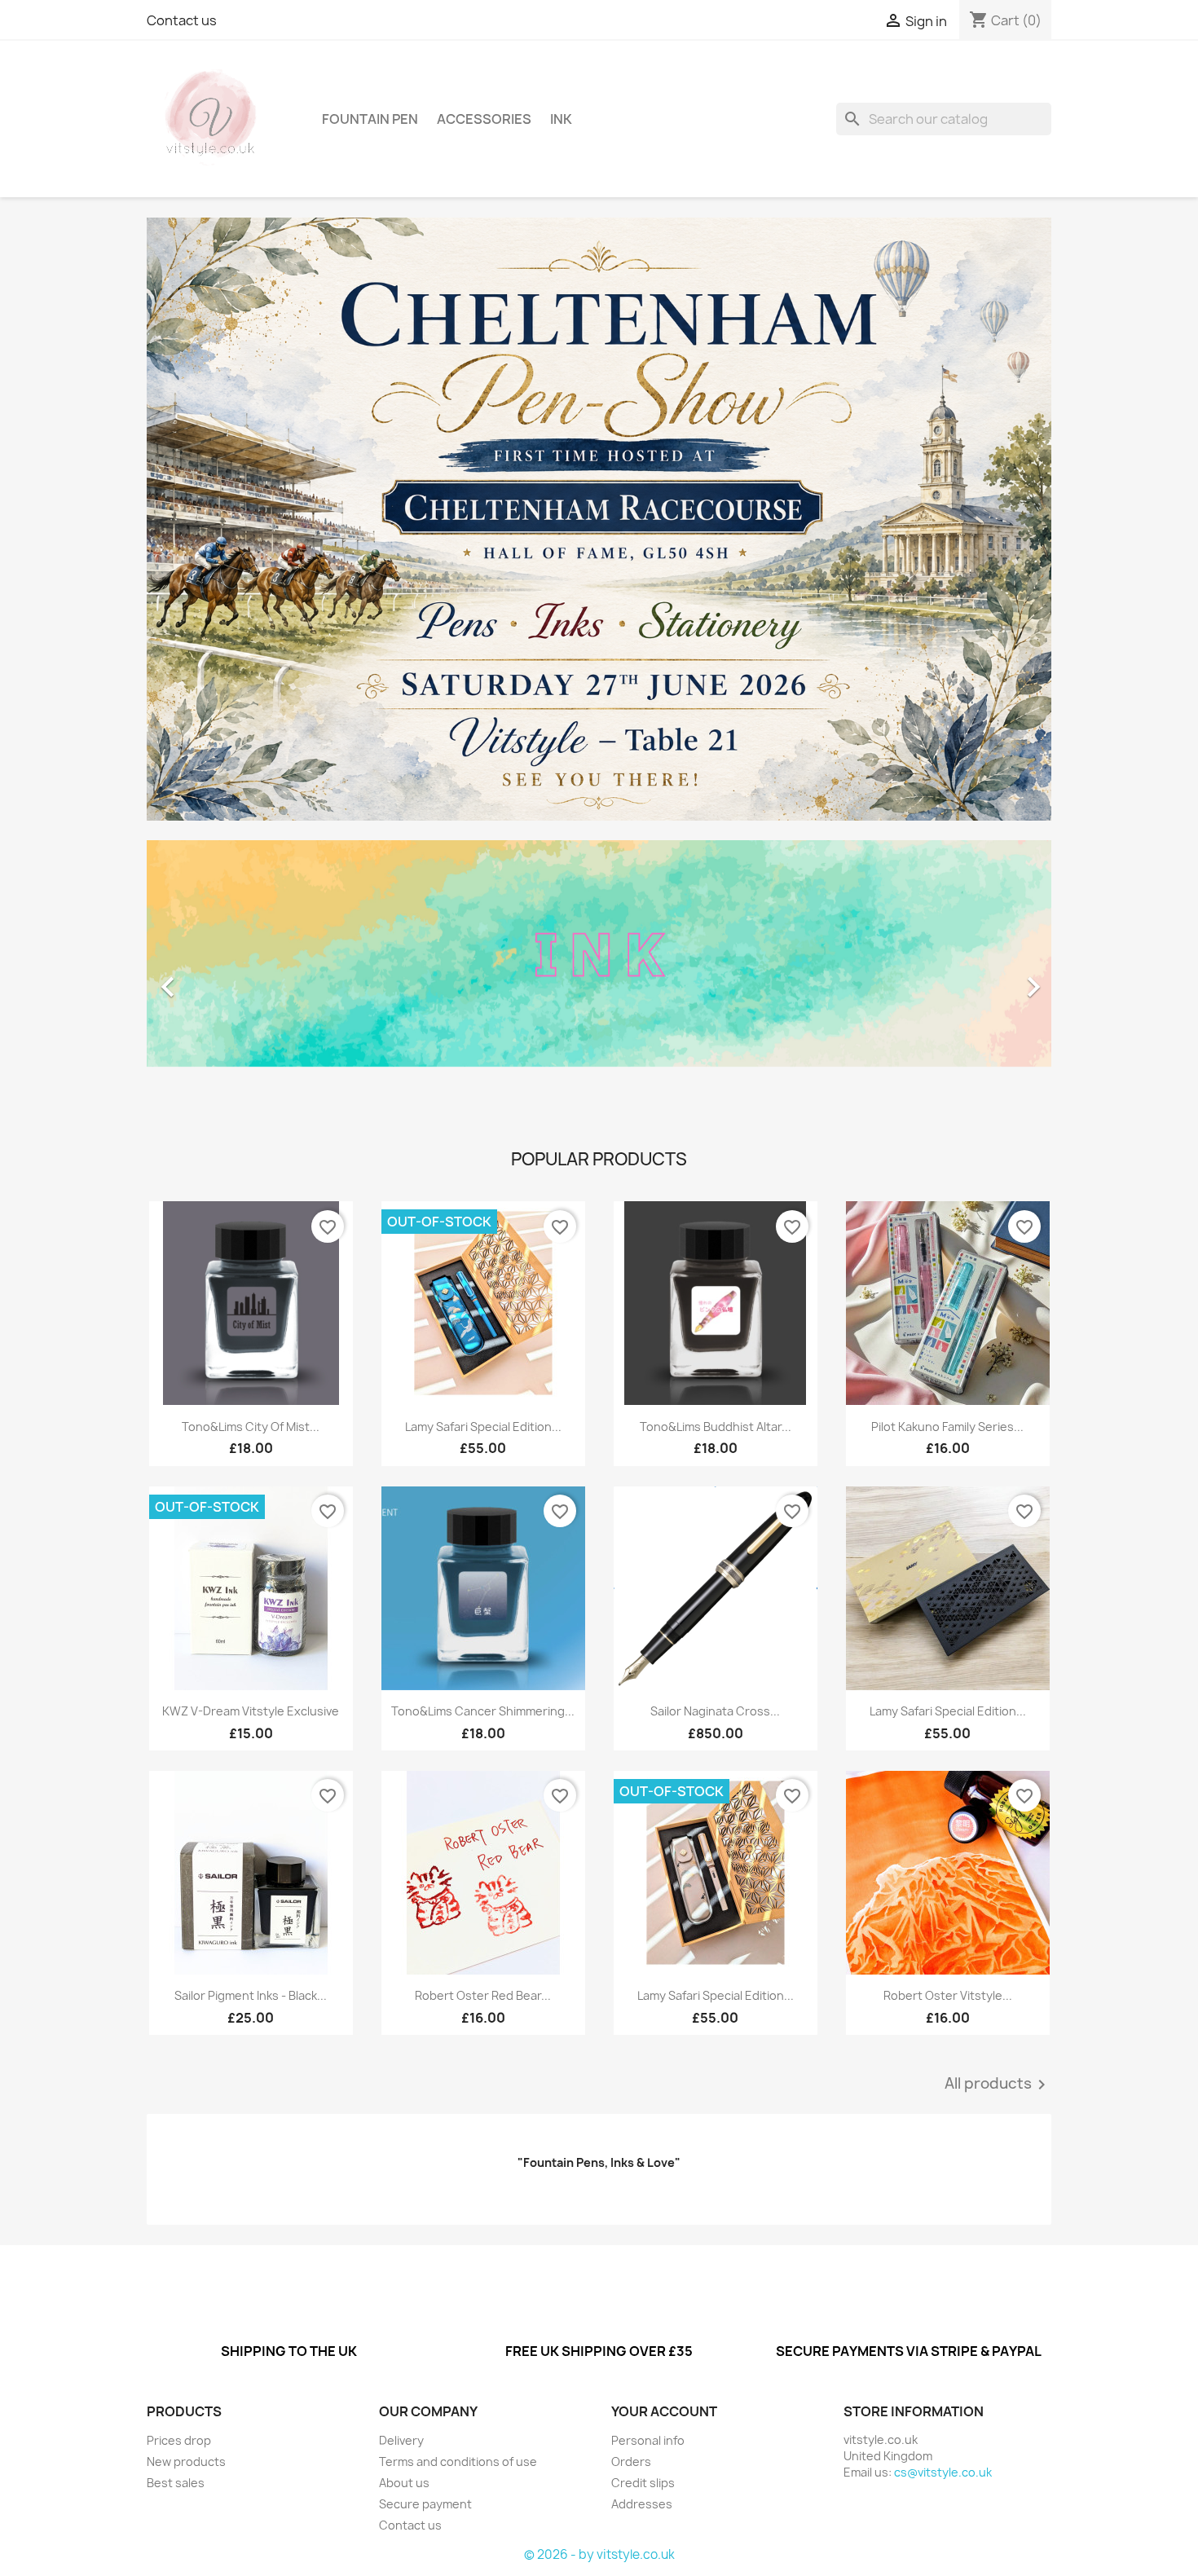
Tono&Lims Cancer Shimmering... (483, 1711)
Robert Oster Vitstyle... (948, 1995)
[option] (599, 979)
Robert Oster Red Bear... (483, 1995)
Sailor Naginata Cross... (715, 1711)
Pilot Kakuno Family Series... (947, 1427)
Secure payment (425, 2504)
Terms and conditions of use (458, 2462)
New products (186, 2462)
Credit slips (643, 2483)
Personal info (648, 2440)
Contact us (182, 20)
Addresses (642, 2504)
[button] (215, 979)
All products (998, 2085)
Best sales (176, 2483)
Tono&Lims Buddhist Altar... (716, 1427)
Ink (561, 119)
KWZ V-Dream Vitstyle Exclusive (251, 1711)
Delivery (401, 2440)
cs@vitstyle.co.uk (943, 2472)
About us (404, 2483)
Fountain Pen (370, 119)
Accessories (484, 119)
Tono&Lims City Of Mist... (251, 1427)
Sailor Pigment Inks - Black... (251, 1995)
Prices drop (179, 2440)
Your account (664, 2411)
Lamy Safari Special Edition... (483, 1427)
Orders (631, 2462)
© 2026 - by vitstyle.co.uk (599, 2554)
